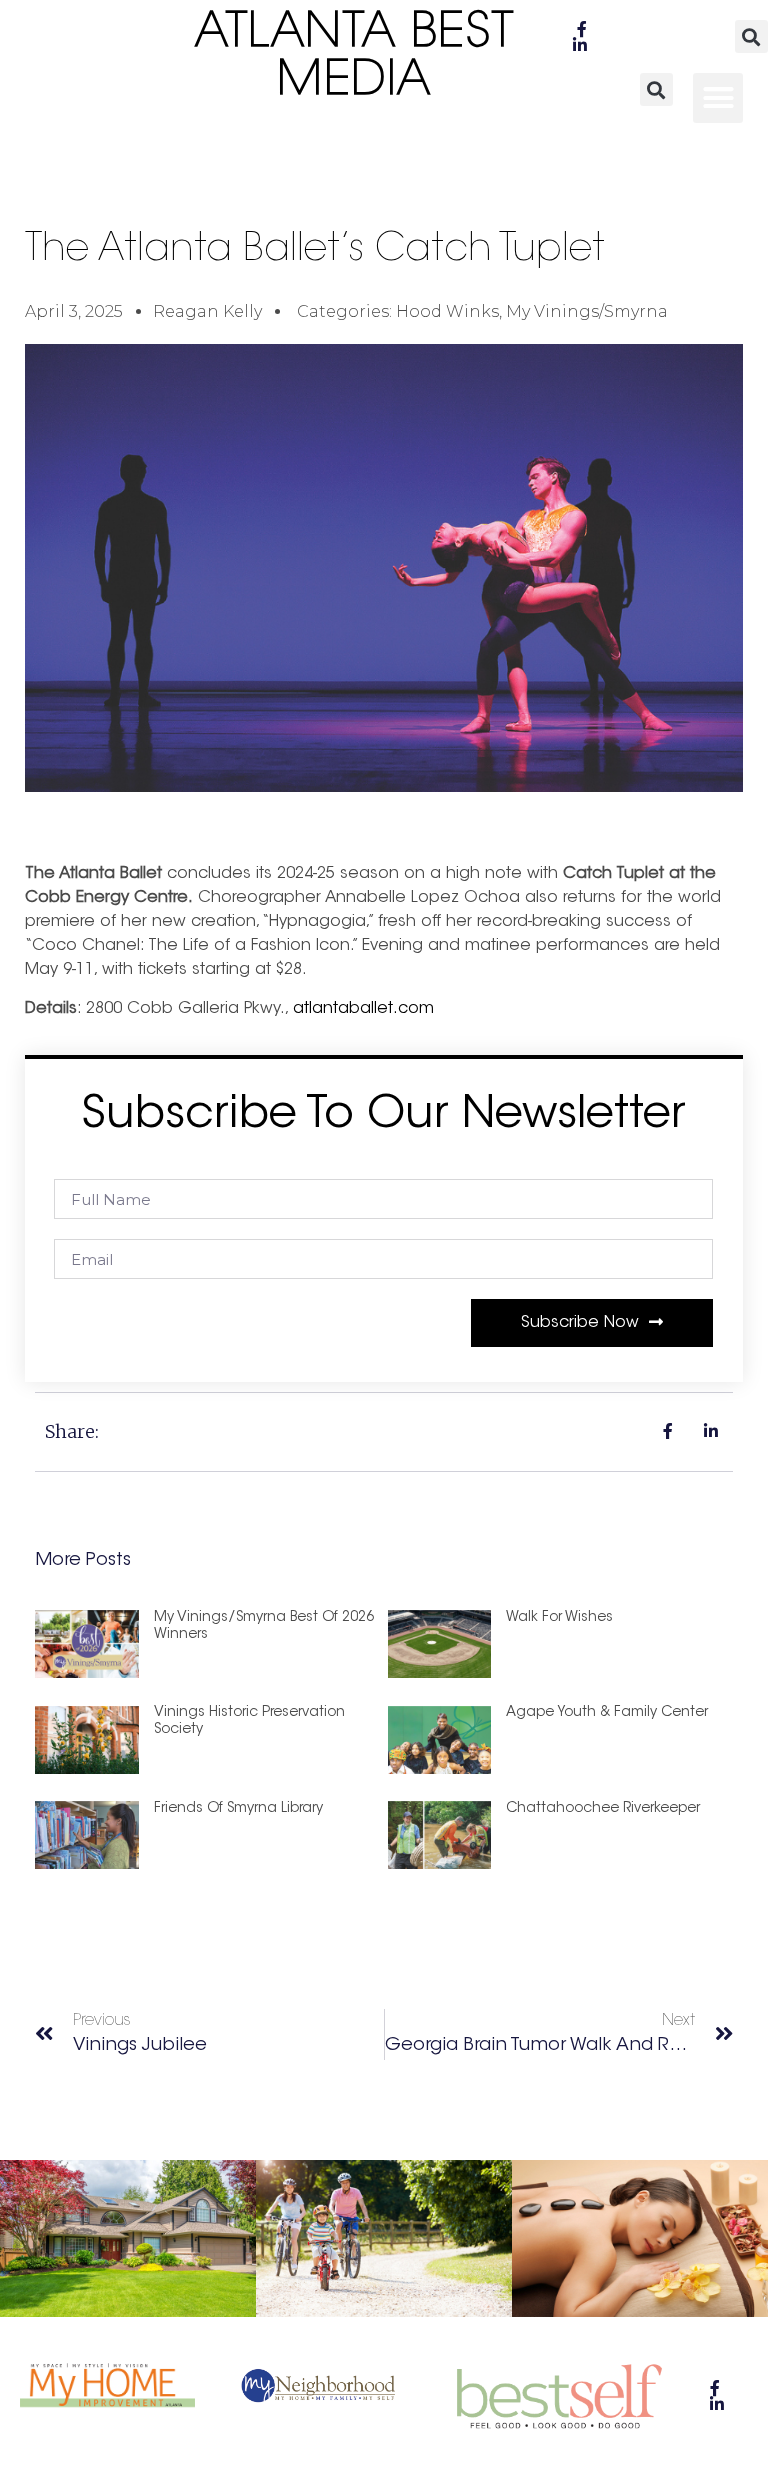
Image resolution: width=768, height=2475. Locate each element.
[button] (751, 36)
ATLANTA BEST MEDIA (354, 58)
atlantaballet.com (363, 1009)
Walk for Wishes (559, 1618)
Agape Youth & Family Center (607, 1713)
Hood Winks (447, 311)
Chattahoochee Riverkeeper (603, 1809)
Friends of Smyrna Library (238, 1809)
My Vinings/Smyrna (587, 311)
